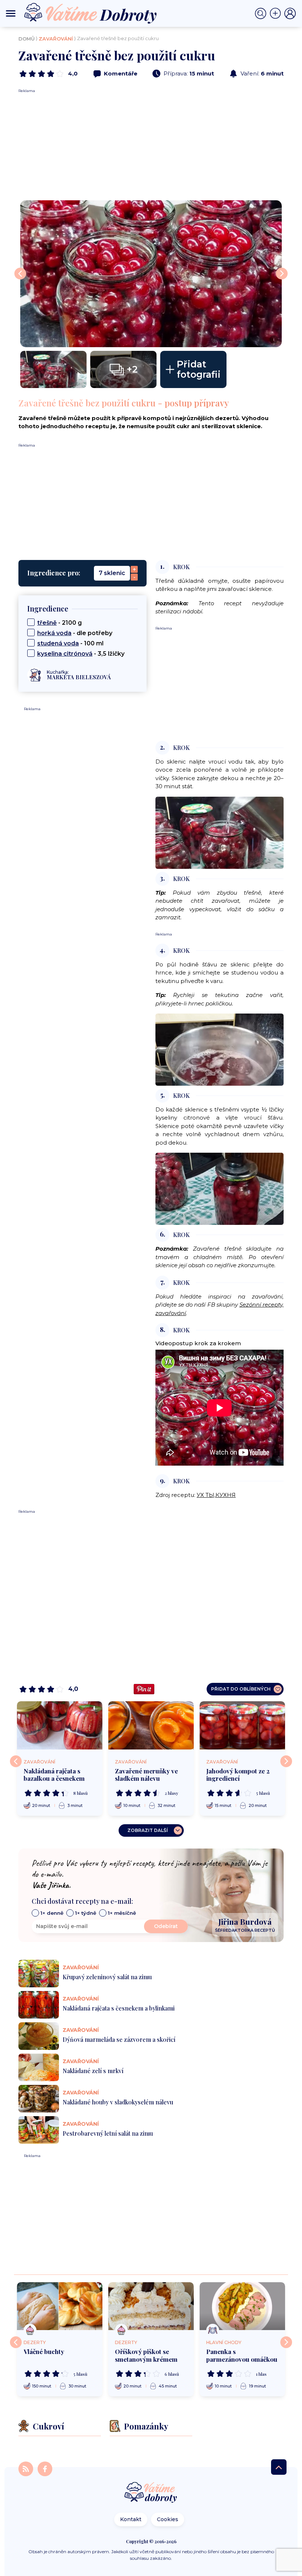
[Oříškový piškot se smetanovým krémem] (151, 2306)
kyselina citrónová (65, 654)
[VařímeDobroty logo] (90, 13)
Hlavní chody (224, 2342)
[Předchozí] (16, 1761)
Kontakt (131, 2519)
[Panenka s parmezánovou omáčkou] (242, 2306)
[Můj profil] (290, 14)
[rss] (27, 2469)
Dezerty (35, 2342)
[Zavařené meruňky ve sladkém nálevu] (151, 1725)
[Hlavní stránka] (151, 2493)
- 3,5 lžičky (81, 654)
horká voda (54, 633)
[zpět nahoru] (279, 2467)
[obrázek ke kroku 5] (220, 1189)
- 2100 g (59, 623)
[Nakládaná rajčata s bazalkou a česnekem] (60, 1725)
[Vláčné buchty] (60, 2306)
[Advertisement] (151, 145)
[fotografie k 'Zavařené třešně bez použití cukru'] (53, 369)
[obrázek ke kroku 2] (220, 832)
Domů (27, 39)
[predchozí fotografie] (20, 274)
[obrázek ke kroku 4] (220, 1049)
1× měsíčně (122, 1913)
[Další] (286, 1761)
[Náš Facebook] (45, 2469)
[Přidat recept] (277, 14)
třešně (47, 623)
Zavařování (56, 39)
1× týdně (86, 1913)
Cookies (168, 2519)
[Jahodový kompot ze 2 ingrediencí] (242, 1725)
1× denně (52, 1913)
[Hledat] (262, 14)
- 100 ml (70, 643)
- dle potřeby (75, 633)
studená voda (58, 643)
